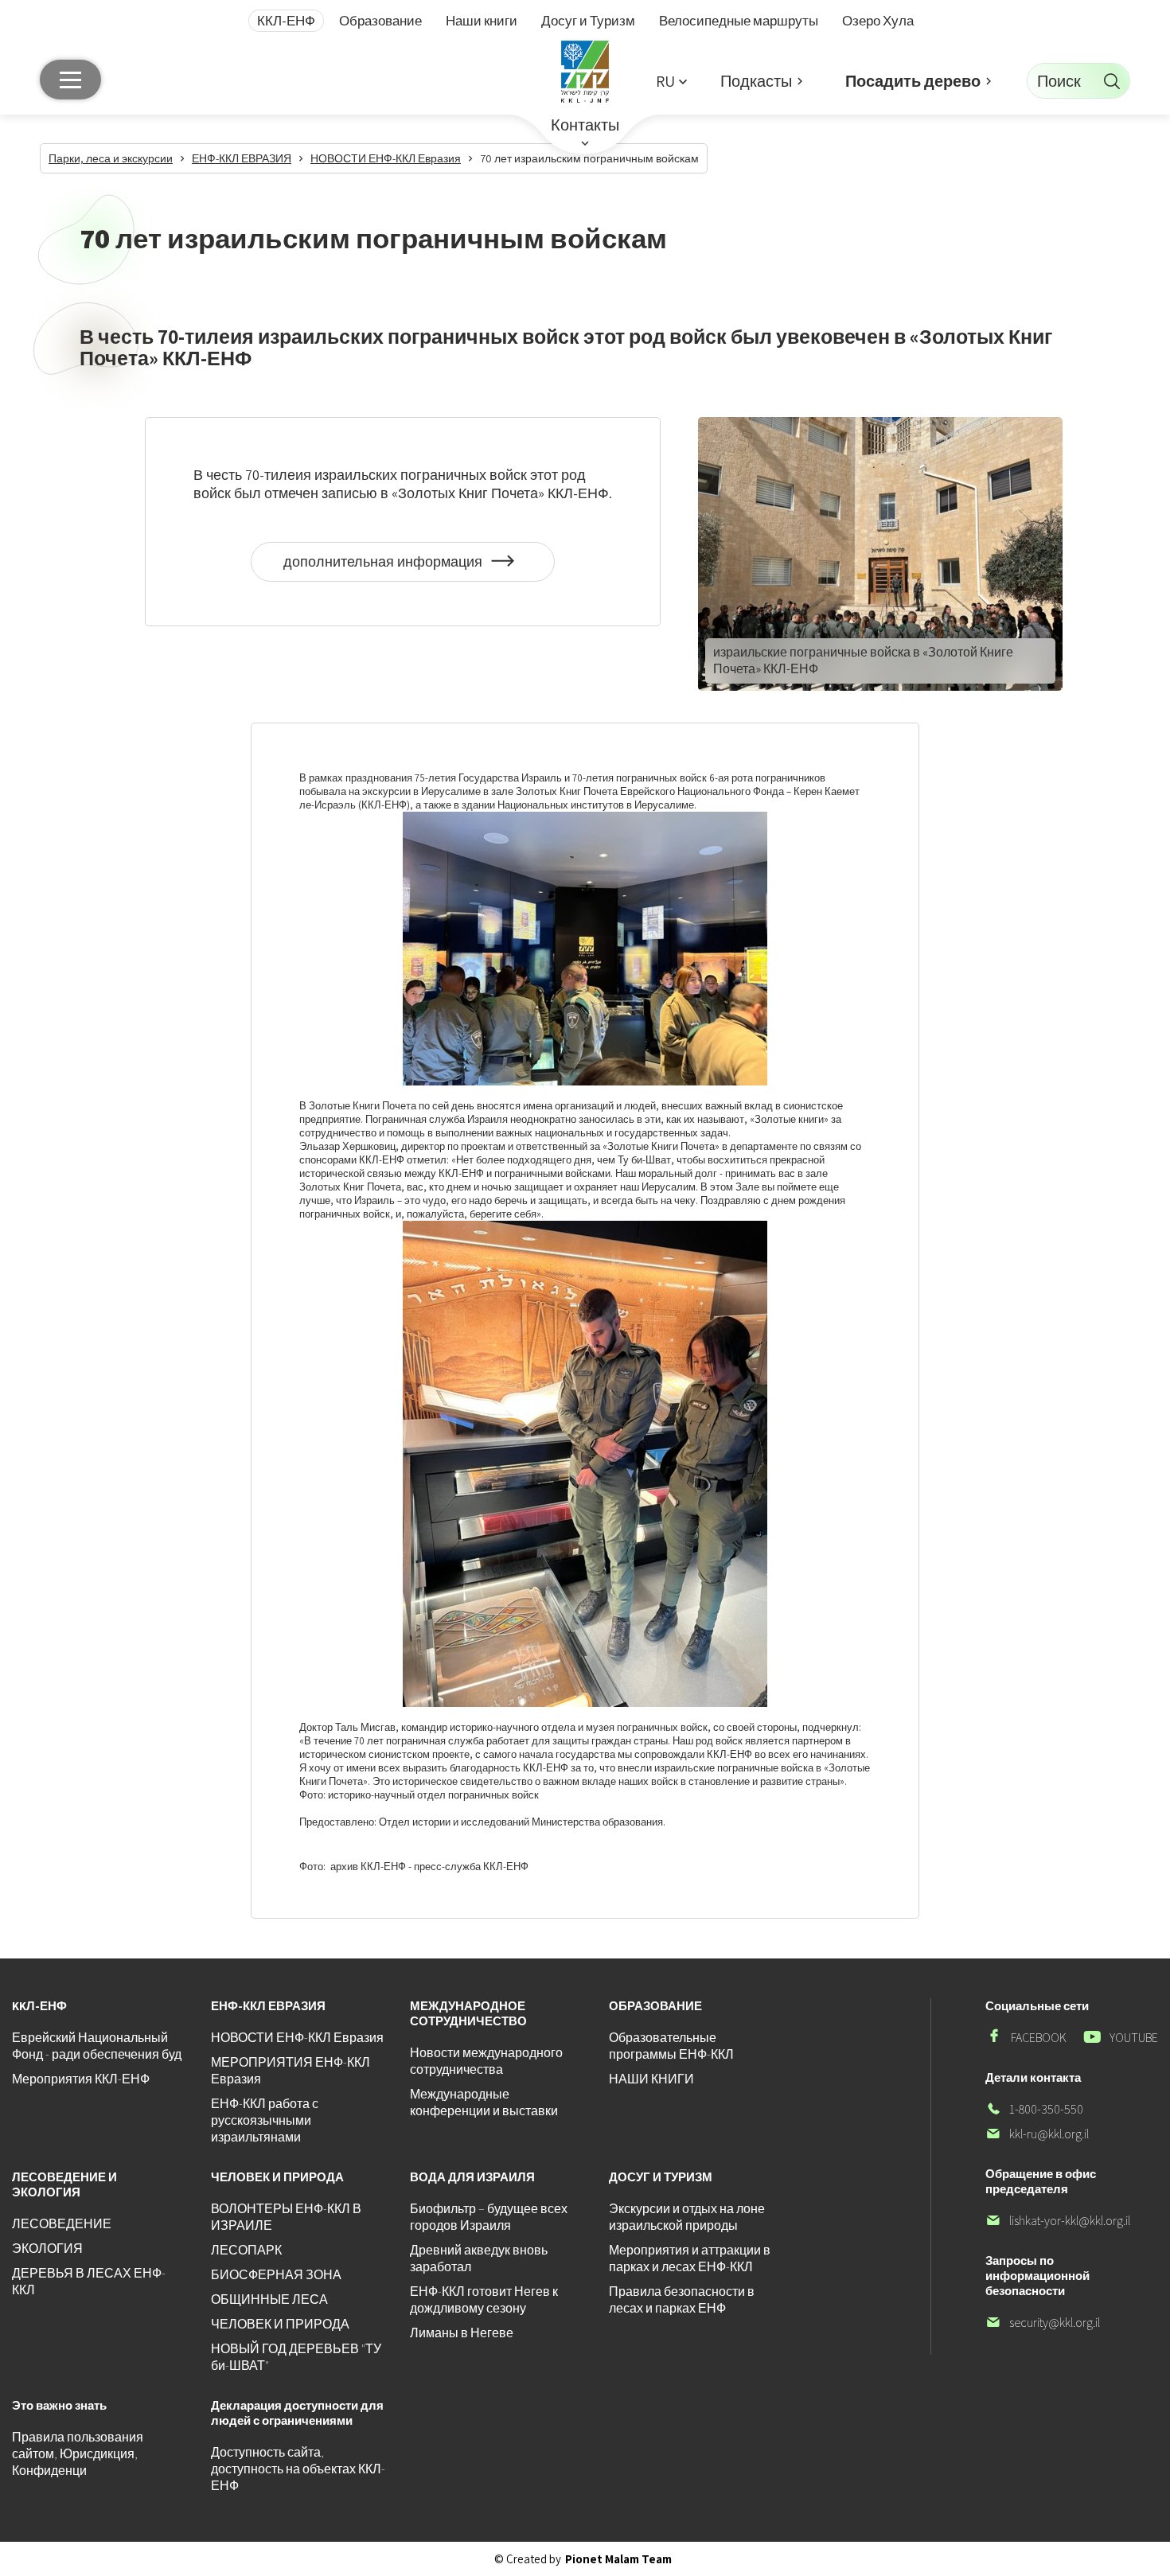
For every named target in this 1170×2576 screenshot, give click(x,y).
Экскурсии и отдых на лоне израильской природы (687, 2217)
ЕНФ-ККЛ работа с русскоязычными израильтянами (265, 2120)
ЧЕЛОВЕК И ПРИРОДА (280, 2324)
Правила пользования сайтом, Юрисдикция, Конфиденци (78, 2454)
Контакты (585, 125)
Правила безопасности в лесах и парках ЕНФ (682, 2300)
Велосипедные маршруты (739, 21)
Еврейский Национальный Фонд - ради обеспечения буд (97, 2046)
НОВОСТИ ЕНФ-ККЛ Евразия (297, 2038)
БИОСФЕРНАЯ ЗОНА (276, 2275)
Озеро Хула (878, 21)
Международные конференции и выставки (484, 2102)
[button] (671, 81)
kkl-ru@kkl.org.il (1037, 2134)
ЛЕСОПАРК (246, 2250)
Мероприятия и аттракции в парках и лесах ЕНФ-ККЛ (690, 2258)
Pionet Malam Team (618, 2559)
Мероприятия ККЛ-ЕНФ (81, 2079)
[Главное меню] (70, 80)
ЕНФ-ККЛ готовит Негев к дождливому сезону (484, 2300)
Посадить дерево (913, 81)
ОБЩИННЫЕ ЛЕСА (269, 2299)
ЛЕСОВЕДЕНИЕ (62, 2224)
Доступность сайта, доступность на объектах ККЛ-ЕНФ (298, 2469)
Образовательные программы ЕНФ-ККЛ (671, 2046)
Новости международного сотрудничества (486, 2061)
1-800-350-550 (1034, 2109)
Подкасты (756, 81)
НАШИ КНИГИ (651, 2079)
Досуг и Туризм (588, 21)
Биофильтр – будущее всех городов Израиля (489, 2217)
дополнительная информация (386, 567)
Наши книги (482, 21)
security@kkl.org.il (1043, 2323)
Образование (380, 21)
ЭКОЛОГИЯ (47, 2249)
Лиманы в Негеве (462, 2333)
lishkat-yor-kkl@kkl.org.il (1058, 2221)
